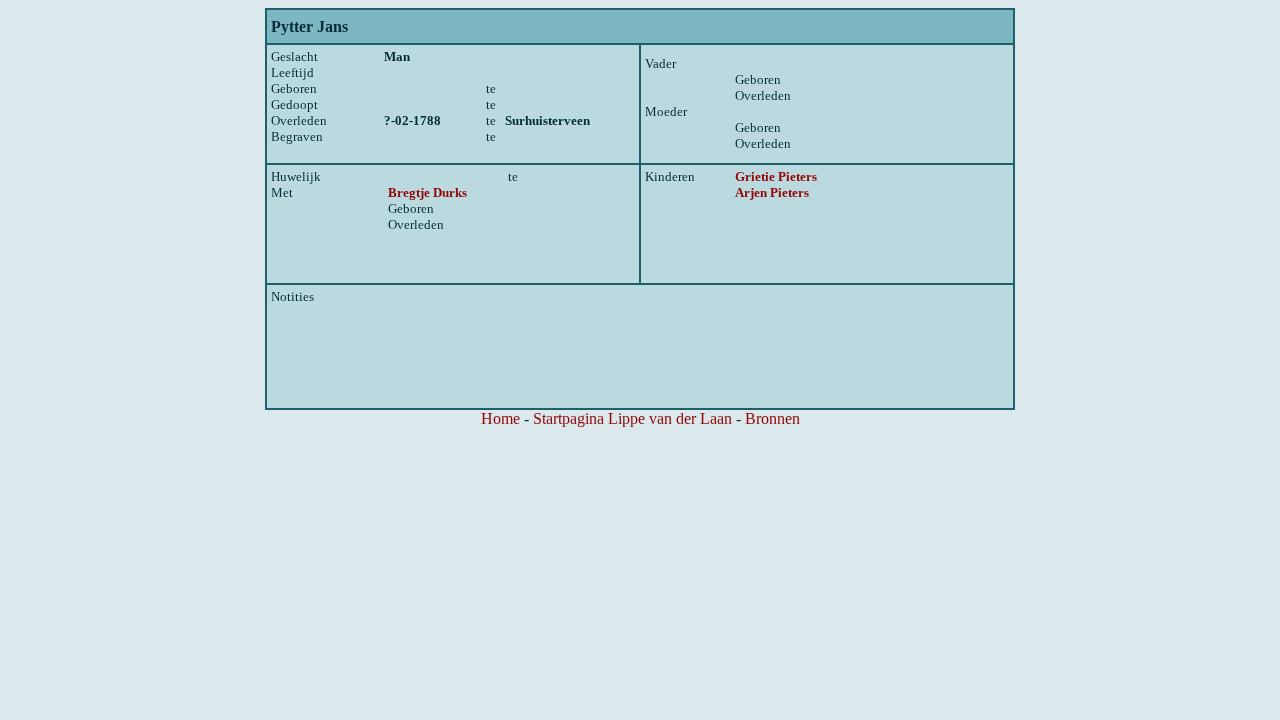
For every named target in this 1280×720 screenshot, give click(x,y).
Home (500, 418)
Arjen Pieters (772, 192)
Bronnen (772, 418)
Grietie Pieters (776, 176)
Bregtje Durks (427, 192)
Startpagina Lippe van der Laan (632, 418)
